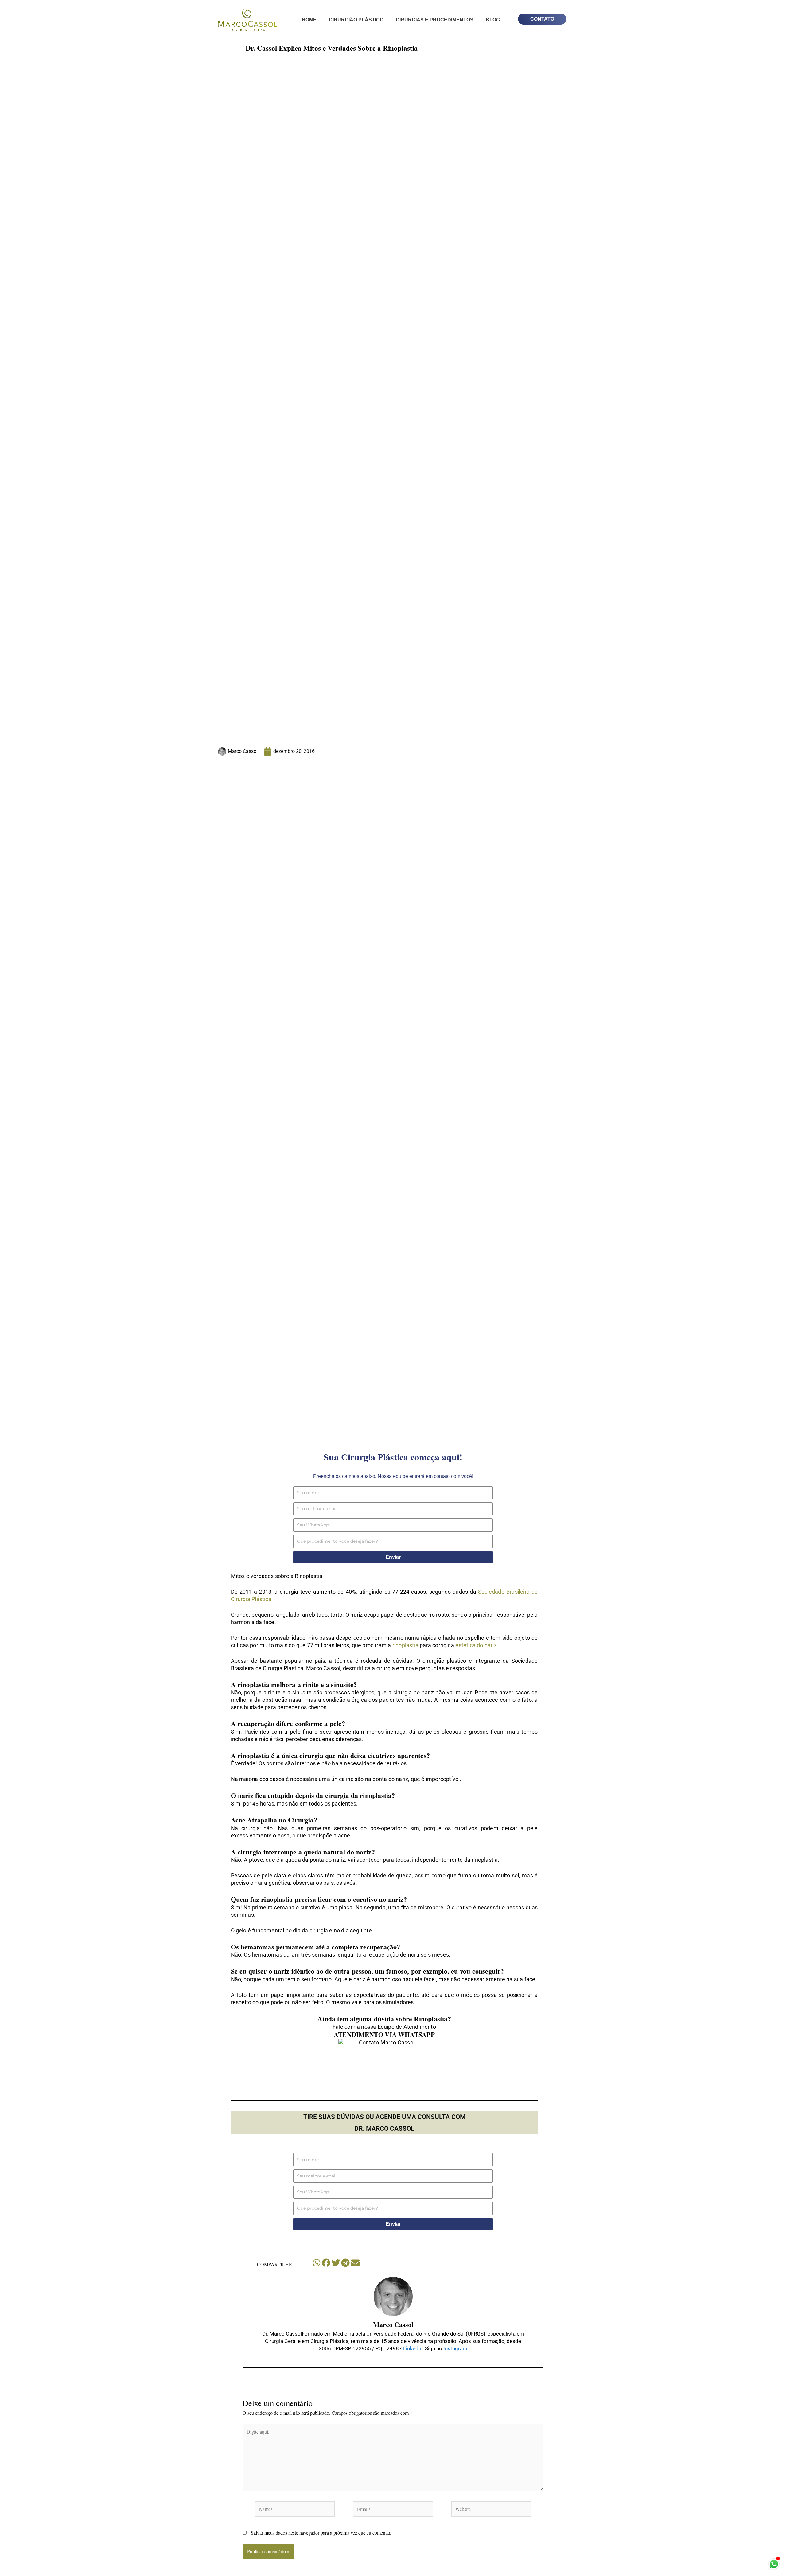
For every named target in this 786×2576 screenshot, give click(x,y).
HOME (309, 20)
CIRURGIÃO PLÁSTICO (356, 20)
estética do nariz (476, 1645)
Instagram (455, 2348)
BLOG (493, 20)
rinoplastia (405, 1645)
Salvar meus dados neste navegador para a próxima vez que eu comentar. (321, 2533)
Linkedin (412, 2348)
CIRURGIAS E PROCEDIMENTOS (435, 20)
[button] (317, 2263)
